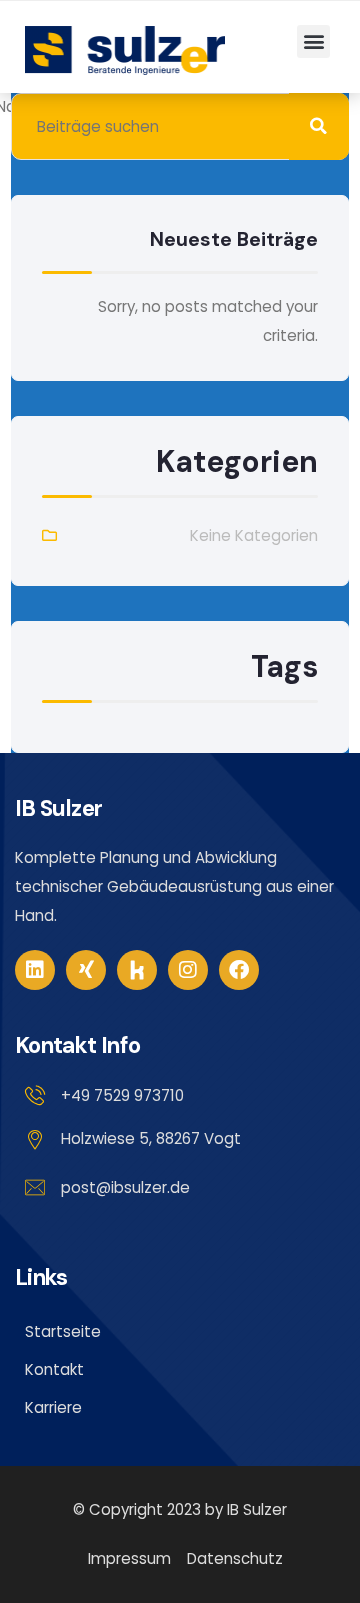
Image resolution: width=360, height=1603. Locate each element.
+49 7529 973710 (122, 1095)
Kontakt (54, 1369)
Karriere (53, 1407)
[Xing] (86, 970)
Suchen (319, 126)
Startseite (63, 1331)
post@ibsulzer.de (125, 1187)
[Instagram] (188, 970)
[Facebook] (239, 970)
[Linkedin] (35, 970)
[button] (313, 41)
